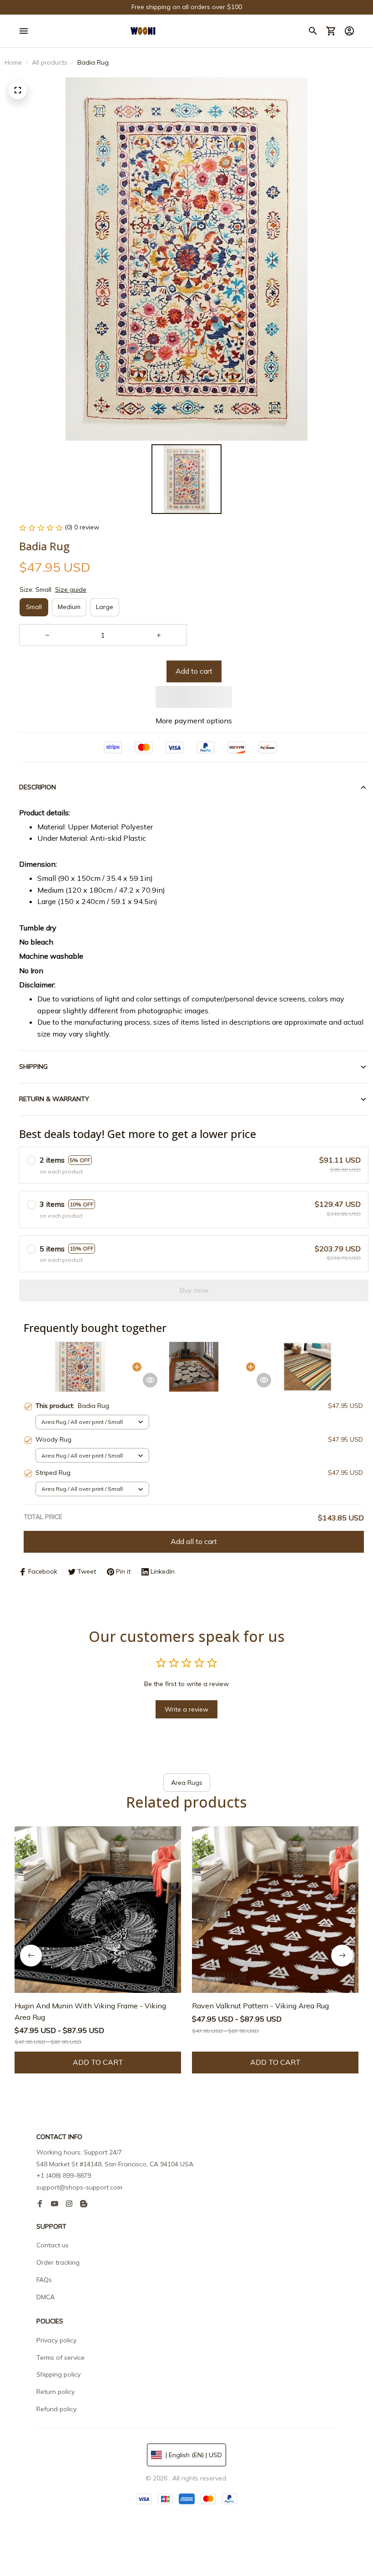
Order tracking (58, 2262)
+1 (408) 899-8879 (64, 2175)
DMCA (45, 2297)
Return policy (55, 2392)
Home (13, 62)
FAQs (44, 2280)
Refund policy (56, 2409)
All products (50, 62)
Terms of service (60, 2358)
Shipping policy (58, 2374)
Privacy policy (56, 2340)
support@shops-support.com (79, 2187)
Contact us (53, 2245)
